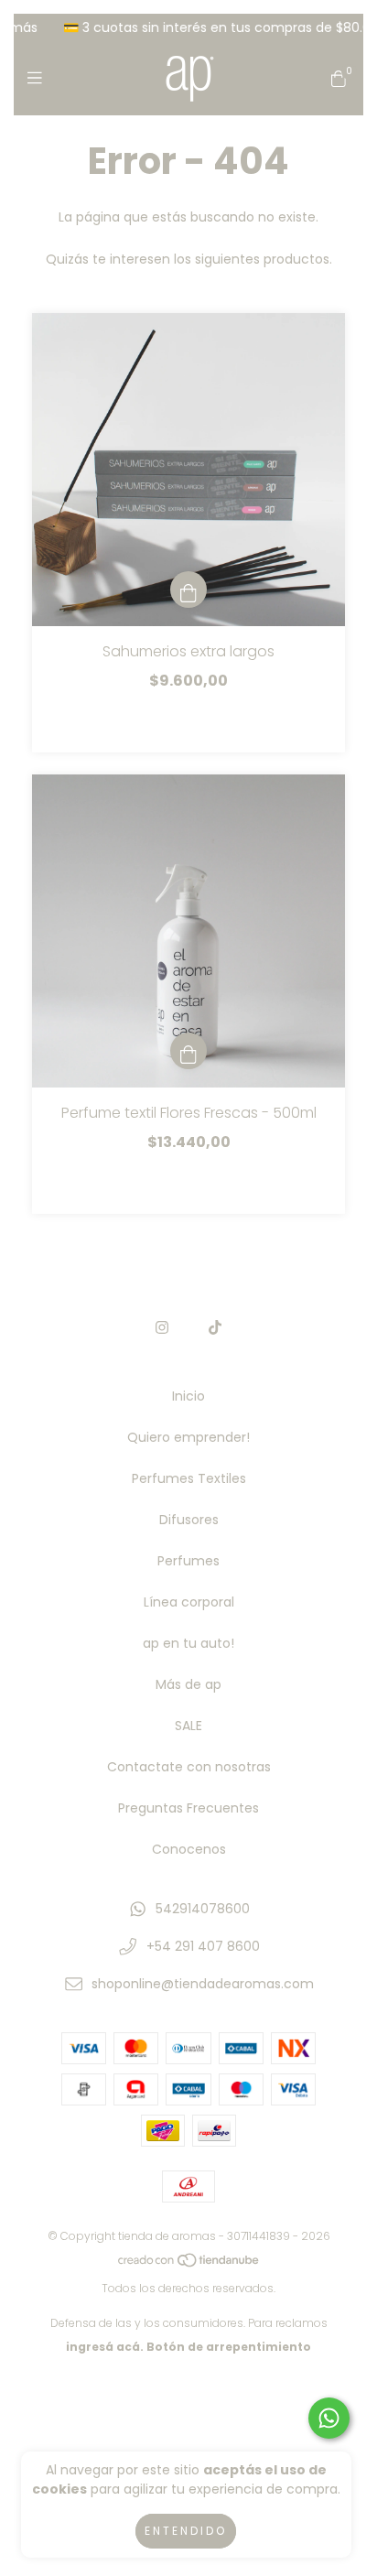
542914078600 (203, 1909)
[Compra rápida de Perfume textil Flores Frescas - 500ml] (188, 1051)
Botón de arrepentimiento (229, 2347)
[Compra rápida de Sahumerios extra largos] (188, 590)
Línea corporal (189, 1602)
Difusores (189, 1520)
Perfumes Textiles (189, 1478)
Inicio (188, 1396)
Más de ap (188, 1684)
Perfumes (188, 1561)
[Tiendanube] (189, 2264)
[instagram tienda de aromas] (162, 1328)
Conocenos (189, 1849)
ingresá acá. (105, 2347)
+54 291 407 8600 (203, 1946)
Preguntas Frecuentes (188, 1808)
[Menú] (39, 78)
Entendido (186, 2531)
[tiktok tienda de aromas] (215, 1328)
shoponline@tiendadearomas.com (203, 1984)
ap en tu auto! (188, 1643)
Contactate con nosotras (189, 1767)
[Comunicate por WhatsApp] (329, 2418)
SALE (188, 1726)
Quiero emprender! (188, 1437)
